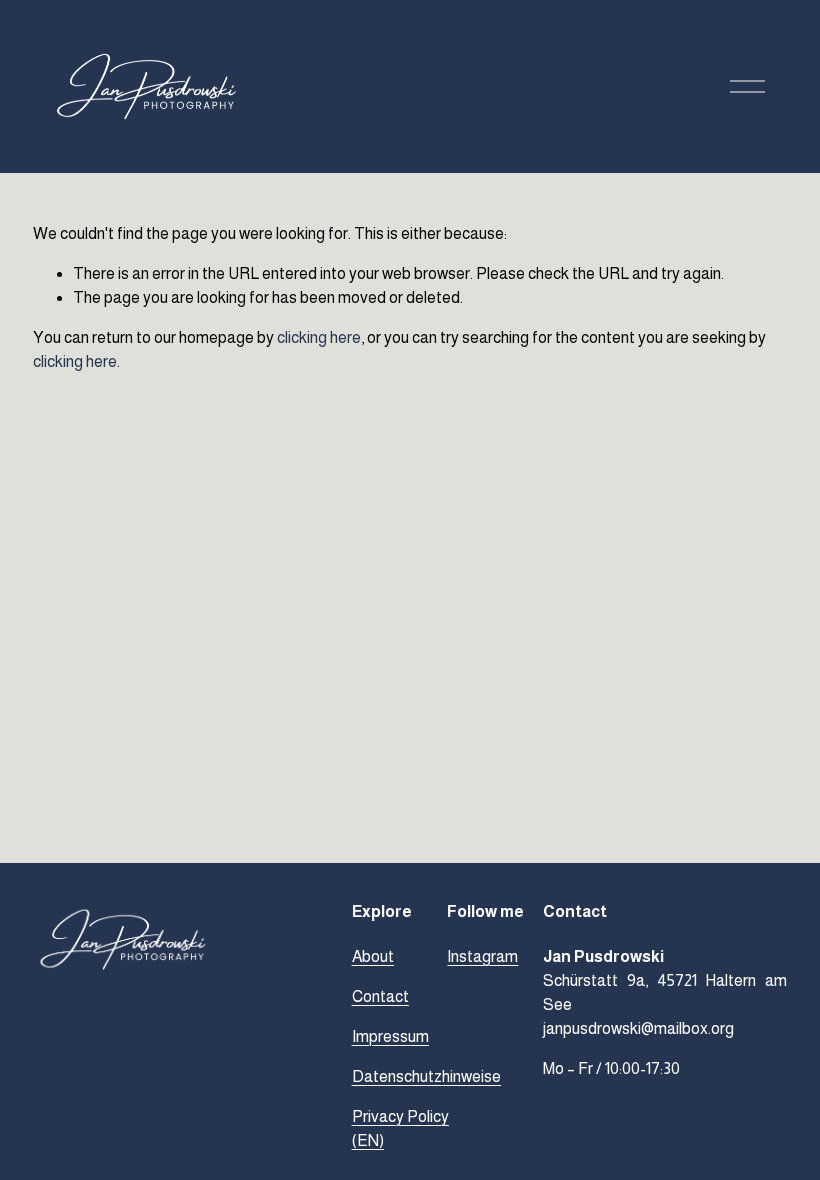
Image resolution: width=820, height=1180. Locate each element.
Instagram (482, 956)
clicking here (319, 337)
